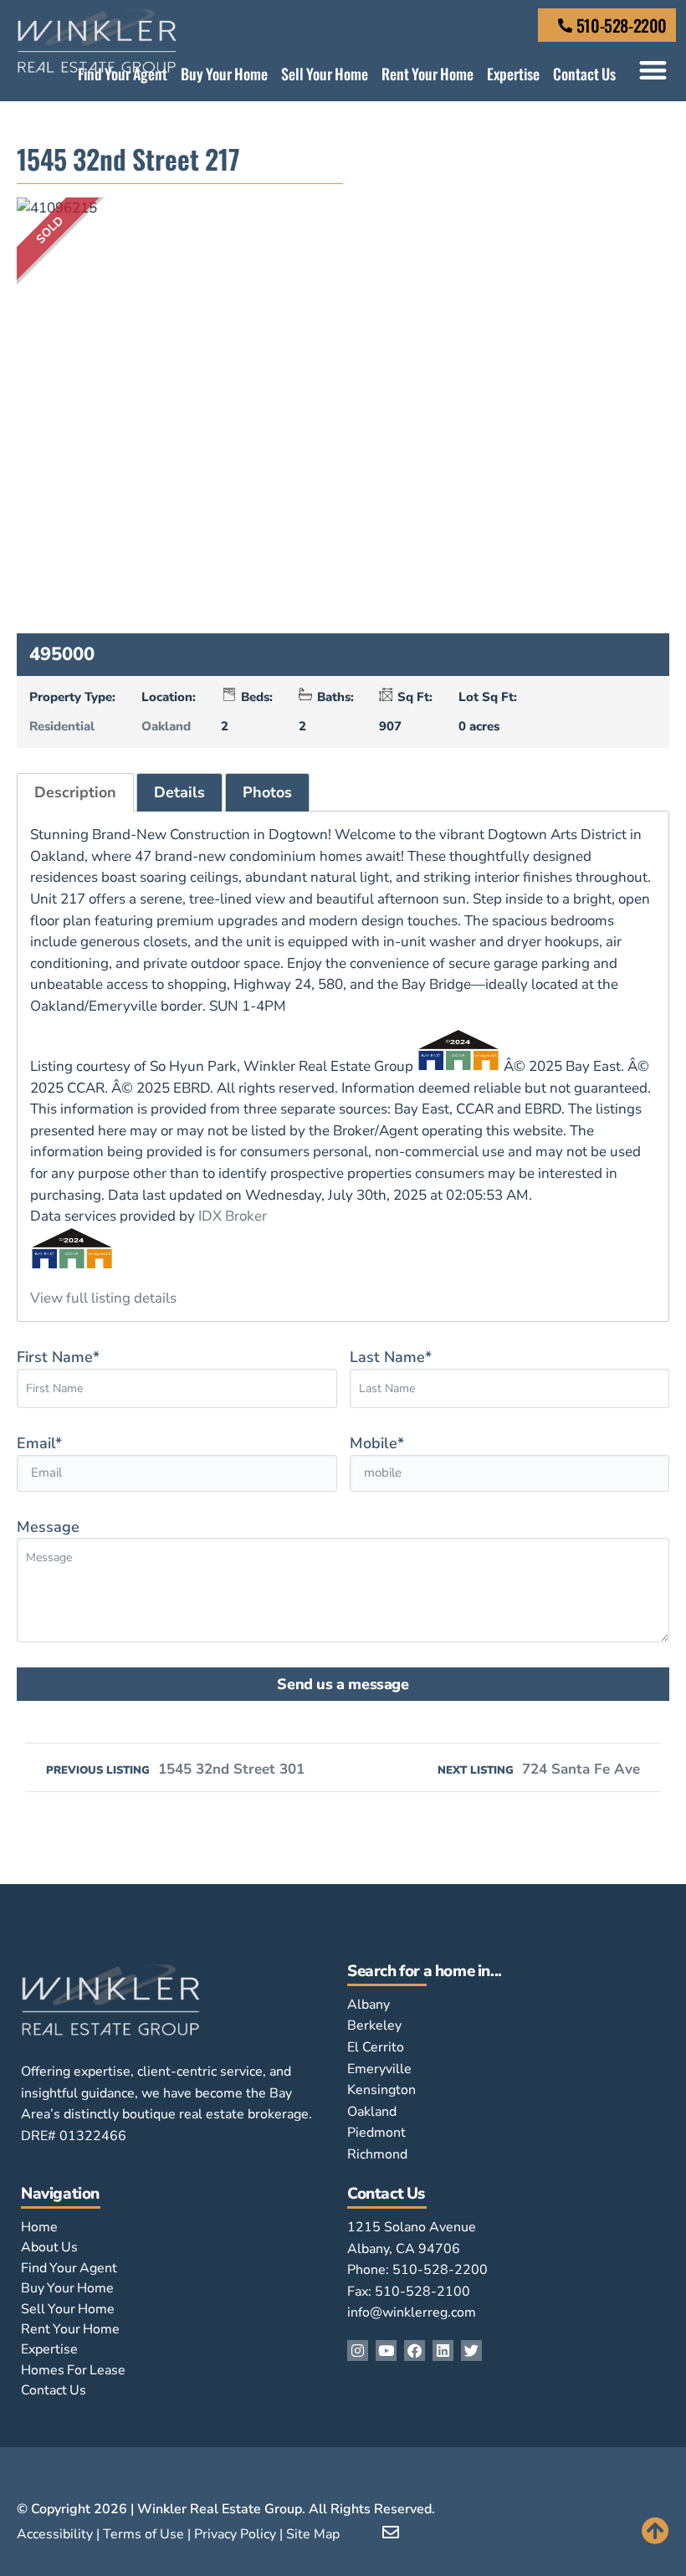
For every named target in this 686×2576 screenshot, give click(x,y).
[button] (653, 70)
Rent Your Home (427, 74)
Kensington (381, 2090)
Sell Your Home (325, 74)
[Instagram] (358, 2351)
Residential (62, 726)
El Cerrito (376, 2047)
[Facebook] (415, 2351)
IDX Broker (233, 1216)
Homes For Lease (73, 2370)
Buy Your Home (224, 74)
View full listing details (103, 1298)
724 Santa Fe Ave (539, 1769)
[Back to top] (655, 2530)
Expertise (513, 74)
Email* (39, 1443)
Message (48, 1527)
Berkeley (374, 2025)
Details (179, 792)
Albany (369, 2005)
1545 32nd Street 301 (175, 1769)
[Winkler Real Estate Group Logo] (111, 41)
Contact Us (584, 74)
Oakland (166, 726)
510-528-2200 (622, 25)
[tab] (75, 793)
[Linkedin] (443, 2351)
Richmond (377, 2154)
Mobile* (377, 1443)
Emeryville (379, 2069)
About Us (49, 2247)
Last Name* (391, 1357)
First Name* (58, 1357)
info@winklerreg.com (412, 2312)
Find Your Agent (123, 74)
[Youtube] (386, 2351)
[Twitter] (471, 2351)
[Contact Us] (565, 26)
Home (39, 2227)
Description (75, 792)
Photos (267, 792)
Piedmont (376, 2133)
